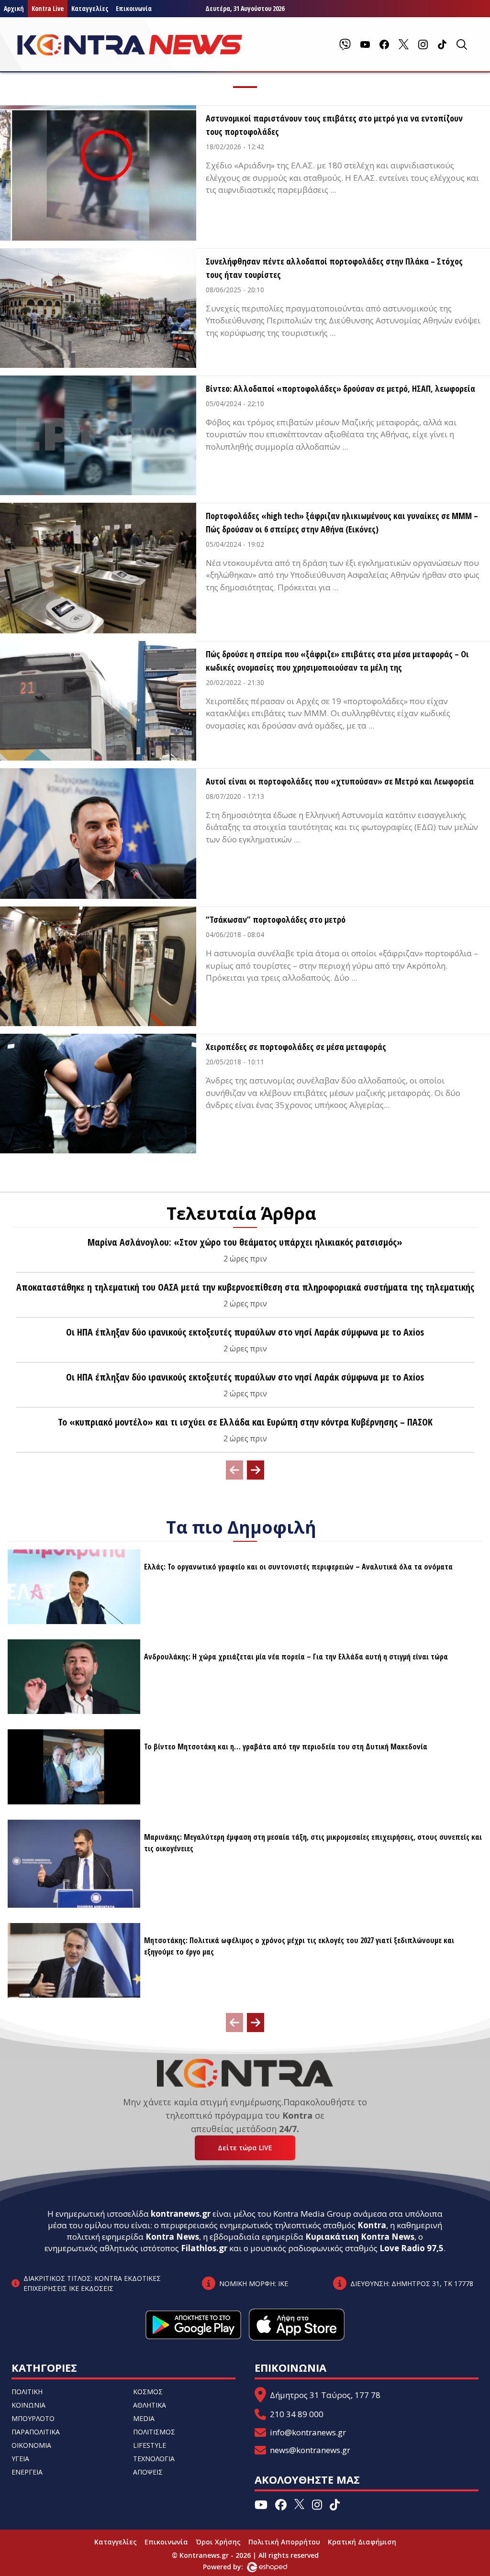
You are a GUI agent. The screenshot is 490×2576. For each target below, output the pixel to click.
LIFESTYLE (150, 2445)
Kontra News (172, 2237)
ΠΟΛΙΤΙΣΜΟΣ (154, 2432)
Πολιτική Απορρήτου (284, 2542)
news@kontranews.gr (310, 2450)
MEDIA (144, 2418)
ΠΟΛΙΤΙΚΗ (27, 2392)
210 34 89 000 (297, 2414)
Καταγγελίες (90, 8)
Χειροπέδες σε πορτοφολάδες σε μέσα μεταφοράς (296, 1047)
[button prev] (234, 1470)
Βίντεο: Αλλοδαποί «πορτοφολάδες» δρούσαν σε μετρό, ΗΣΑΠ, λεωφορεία (340, 388)
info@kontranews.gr (308, 2432)
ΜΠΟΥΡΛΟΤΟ (33, 2418)
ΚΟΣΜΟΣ (148, 2392)
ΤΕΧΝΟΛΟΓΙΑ (154, 2459)
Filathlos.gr (204, 2248)
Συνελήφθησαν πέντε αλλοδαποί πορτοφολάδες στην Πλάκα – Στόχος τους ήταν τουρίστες (334, 268)
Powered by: (233, 2567)
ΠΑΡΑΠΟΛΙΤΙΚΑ (36, 2432)
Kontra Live (48, 8)
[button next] (256, 1470)
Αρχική (14, 8)
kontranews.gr (181, 2214)
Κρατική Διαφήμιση (362, 2542)
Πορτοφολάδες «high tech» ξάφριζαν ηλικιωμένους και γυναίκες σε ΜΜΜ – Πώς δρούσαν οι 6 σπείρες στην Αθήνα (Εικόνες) (342, 522)
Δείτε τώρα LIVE (245, 2148)
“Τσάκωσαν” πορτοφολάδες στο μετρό (276, 919)
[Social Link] (345, 44)
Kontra (372, 2225)
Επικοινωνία (134, 8)
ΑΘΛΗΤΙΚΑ (150, 2405)
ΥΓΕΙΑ (20, 2459)
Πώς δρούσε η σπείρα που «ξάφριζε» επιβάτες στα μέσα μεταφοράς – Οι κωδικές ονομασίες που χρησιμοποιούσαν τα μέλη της (337, 661)
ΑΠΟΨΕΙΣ (148, 2472)
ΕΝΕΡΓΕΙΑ (27, 2472)
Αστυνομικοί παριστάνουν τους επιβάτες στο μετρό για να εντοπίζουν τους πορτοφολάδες (334, 125)
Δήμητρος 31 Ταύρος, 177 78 (325, 2395)
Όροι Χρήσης (218, 2542)
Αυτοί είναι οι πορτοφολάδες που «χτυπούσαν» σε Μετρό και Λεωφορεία (340, 781)
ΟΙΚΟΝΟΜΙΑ (31, 2445)
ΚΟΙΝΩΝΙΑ (28, 2405)
